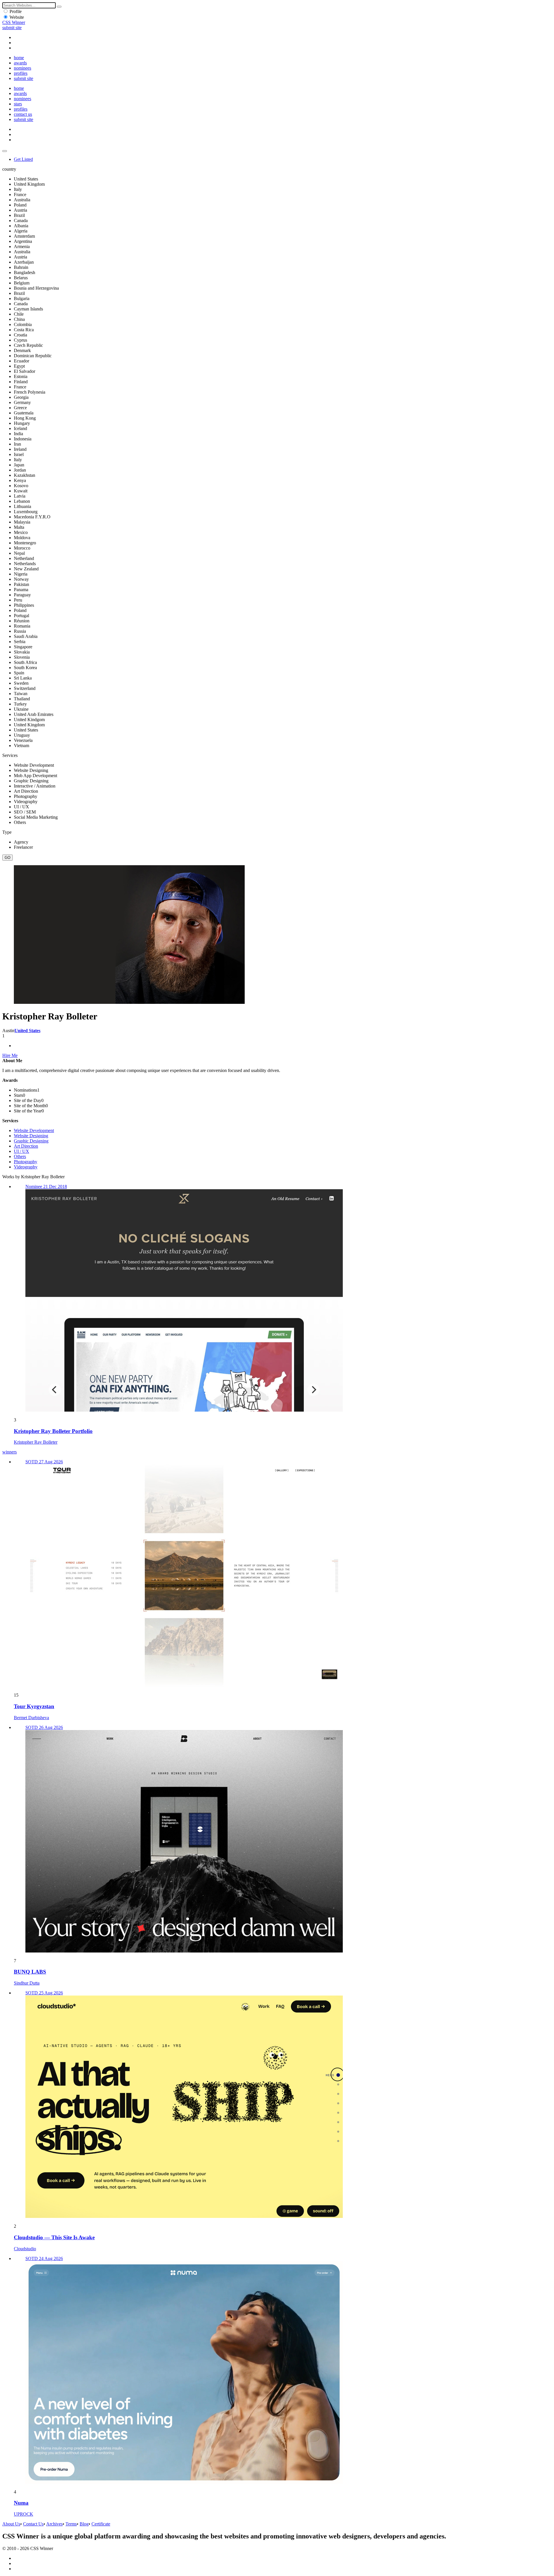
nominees (23, 68)
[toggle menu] (5, 151)
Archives (54, 2524)
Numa (21, 2503)
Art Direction (26, 1146)
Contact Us (33, 2524)
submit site (12, 28)
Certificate (101, 2524)
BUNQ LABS (30, 1972)
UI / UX (21, 1151)
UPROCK (24, 2514)
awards (20, 63)
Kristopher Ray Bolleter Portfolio (53, 1431)
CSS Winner (14, 22)
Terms (71, 2524)
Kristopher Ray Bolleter (36, 1442)
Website (17, 17)
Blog (84, 2524)
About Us (11, 2524)
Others (20, 1156)
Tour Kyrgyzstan (34, 1706)
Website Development (34, 1130)
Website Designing (31, 1136)
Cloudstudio (25, 2249)
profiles (21, 73)
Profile (16, 11)
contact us (23, 114)
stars (18, 104)
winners (10, 1452)
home (19, 58)
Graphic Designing (31, 1141)
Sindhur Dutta (27, 1983)
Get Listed (23, 159)
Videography (26, 1167)
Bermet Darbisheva (31, 1718)
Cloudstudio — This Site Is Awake (54, 2237)
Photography (26, 1162)
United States (27, 1031)
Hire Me (10, 1055)
